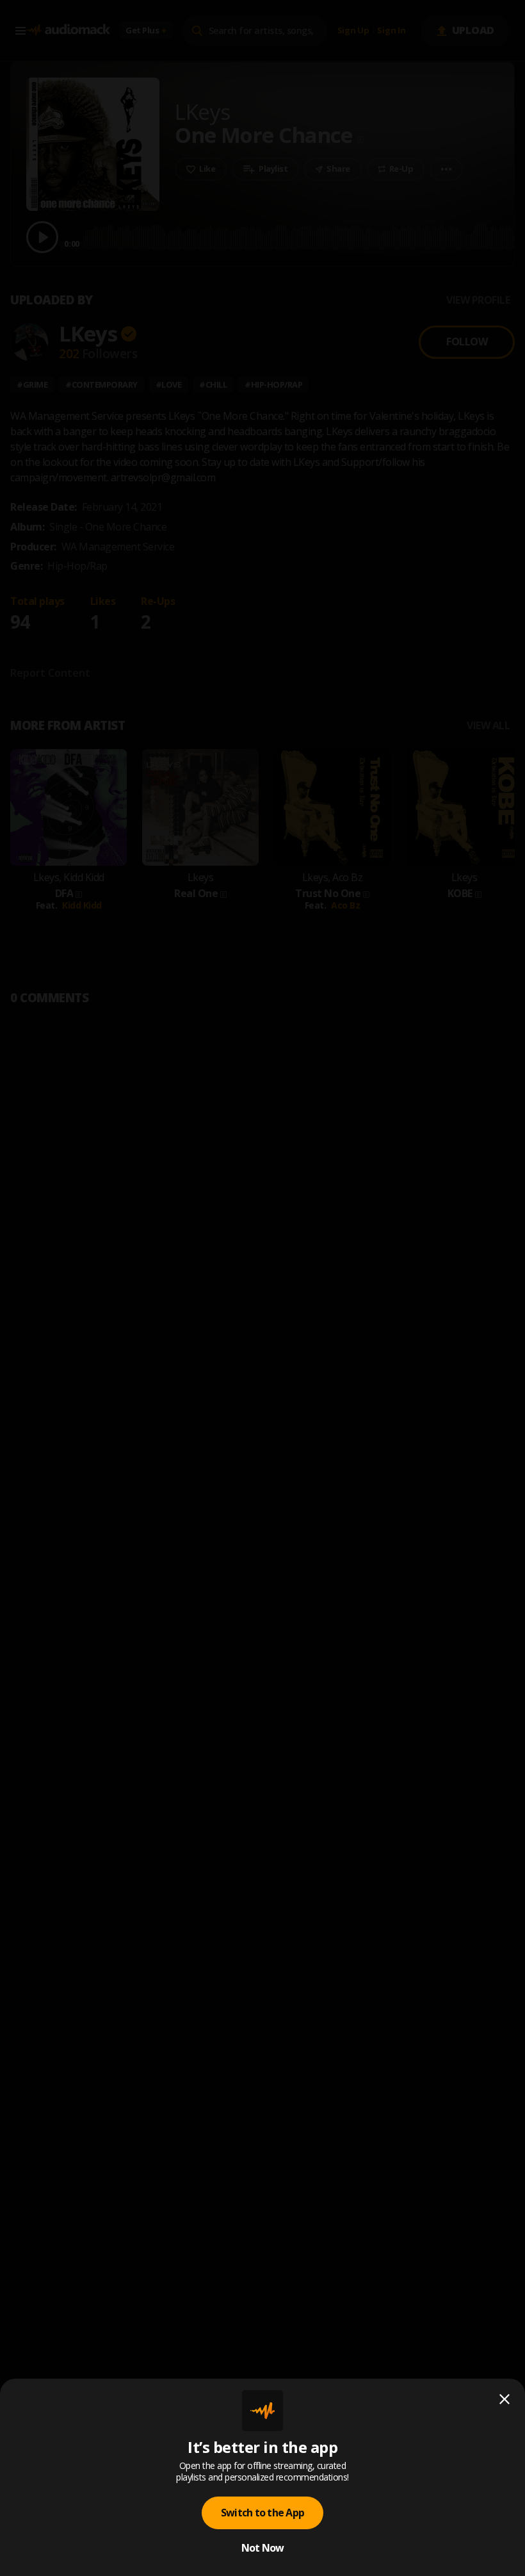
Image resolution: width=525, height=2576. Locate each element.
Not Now (263, 2548)
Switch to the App (262, 2513)
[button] (262, 1288)
